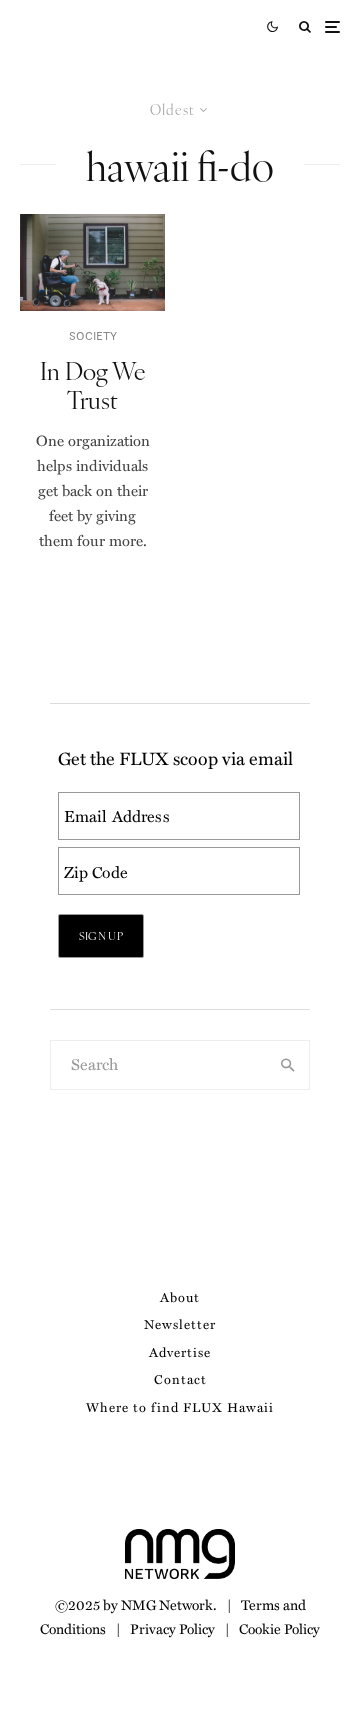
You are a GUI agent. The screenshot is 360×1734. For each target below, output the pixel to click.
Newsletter (180, 1323)
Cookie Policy (279, 1628)
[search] (288, 1065)
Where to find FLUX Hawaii (180, 1406)
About (180, 1296)
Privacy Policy (172, 1628)
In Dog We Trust (93, 385)
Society (93, 335)
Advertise (180, 1351)
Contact (180, 1378)
